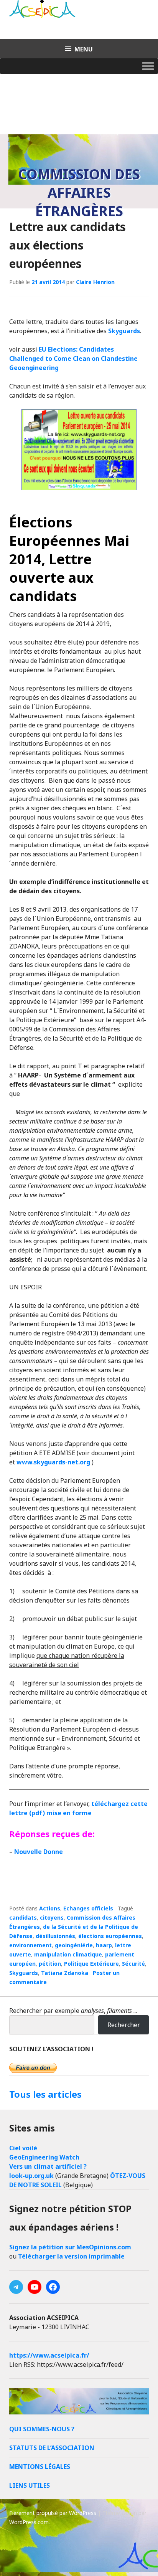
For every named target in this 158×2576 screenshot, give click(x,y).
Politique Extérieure (91, 1964)
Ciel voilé (23, 2148)
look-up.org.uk (31, 2176)
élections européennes (110, 1936)
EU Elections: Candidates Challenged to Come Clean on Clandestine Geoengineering (73, 359)
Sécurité (133, 1964)
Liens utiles (30, 2485)
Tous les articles (45, 2094)
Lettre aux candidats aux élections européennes (67, 245)
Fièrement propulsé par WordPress (53, 2513)
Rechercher (124, 2025)
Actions (50, 1908)
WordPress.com (29, 2522)
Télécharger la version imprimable (71, 2256)
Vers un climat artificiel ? (48, 2166)
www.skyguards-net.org (53, 1462)
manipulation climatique (68, 1954)
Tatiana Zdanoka (65, 1973)
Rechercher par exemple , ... (73, 2011)
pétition (50, 1964)
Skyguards (124, 331)
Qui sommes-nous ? (42, 2429)
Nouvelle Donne (39, 1852)
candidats (23, 1918)
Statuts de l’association (52, 2448)
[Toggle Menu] (148, 66)
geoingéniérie (74, 1945)
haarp (104, 1945)
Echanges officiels (88, 1908)
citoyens (52, 1918)
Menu (84, 49)
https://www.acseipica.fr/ (49, 2355)
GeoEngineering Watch (44, 2157)
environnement (30, 1945)
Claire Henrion (95, 282)
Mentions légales (40, 2467)
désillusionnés (55, 1936)
